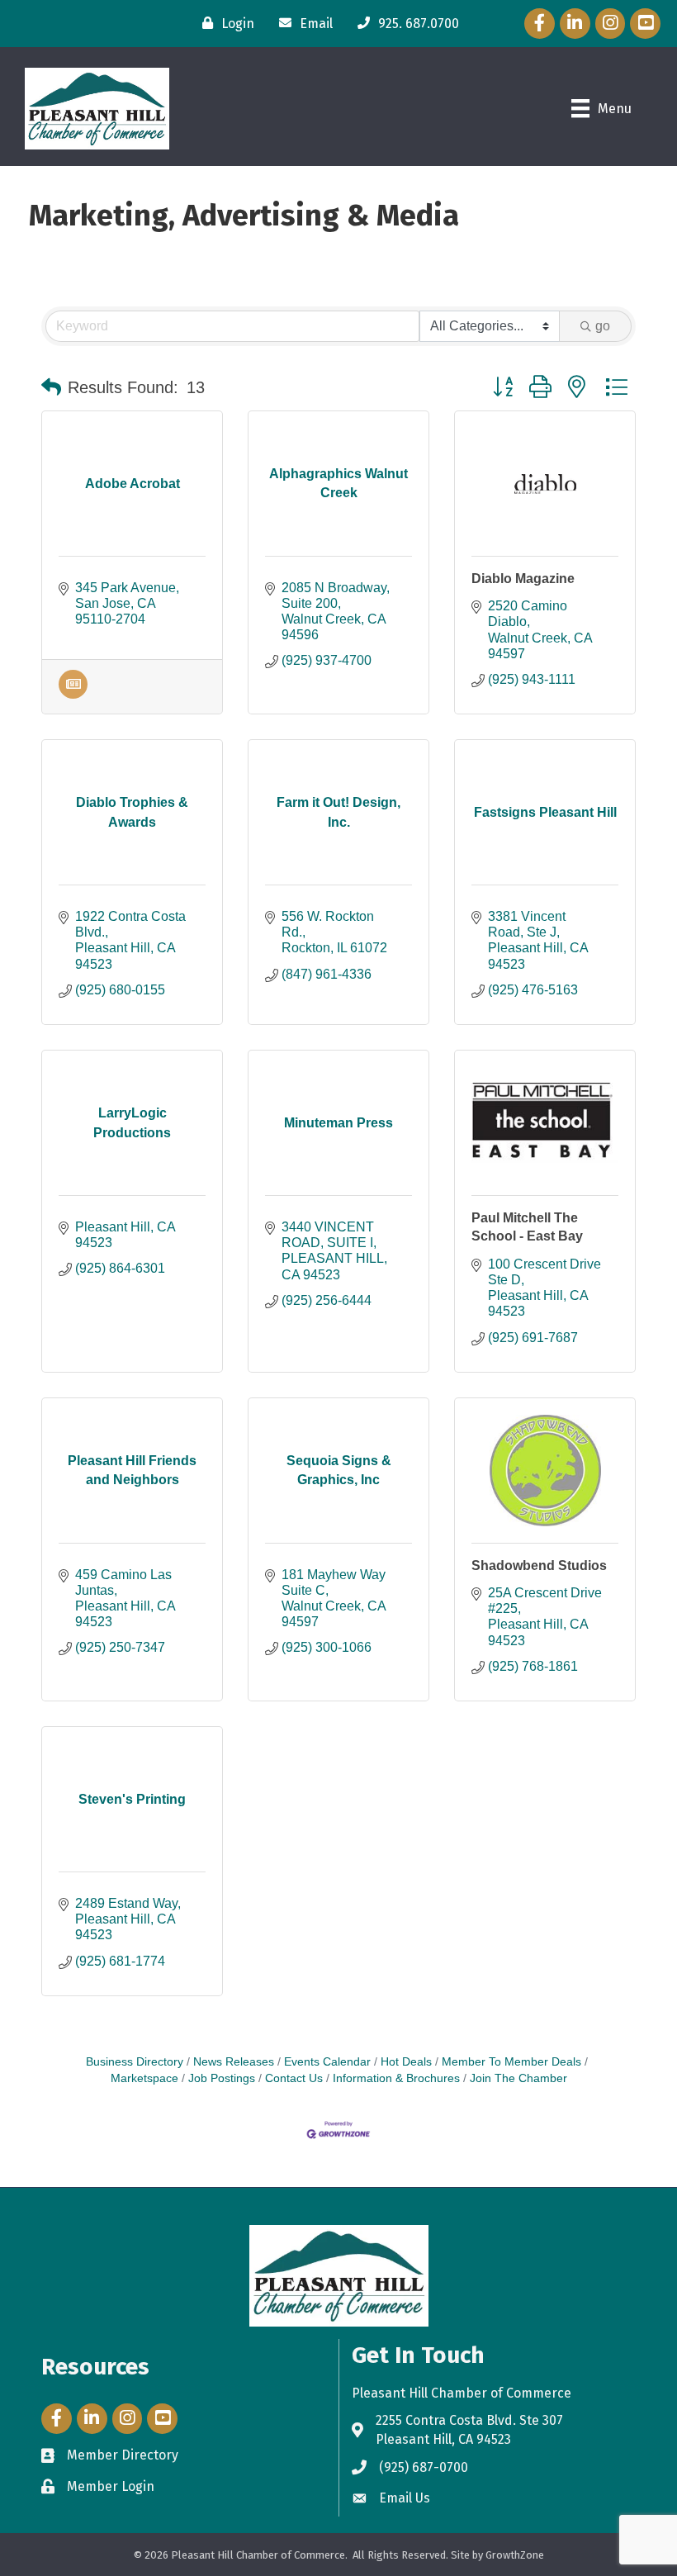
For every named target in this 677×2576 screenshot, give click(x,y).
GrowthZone (515, 2555)
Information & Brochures (396, 2078)
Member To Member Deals (511, 2062)
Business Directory (135, 2062)
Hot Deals (406, 2062)
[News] (73, 694)
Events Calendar (327, 2062)
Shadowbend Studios (539, 1566)
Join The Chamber (518, 2078)
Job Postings (222, 2078)
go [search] (603, 326)
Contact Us (294, 2078)
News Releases (234, 2062)
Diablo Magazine (523, 579)
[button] (51, 387)
